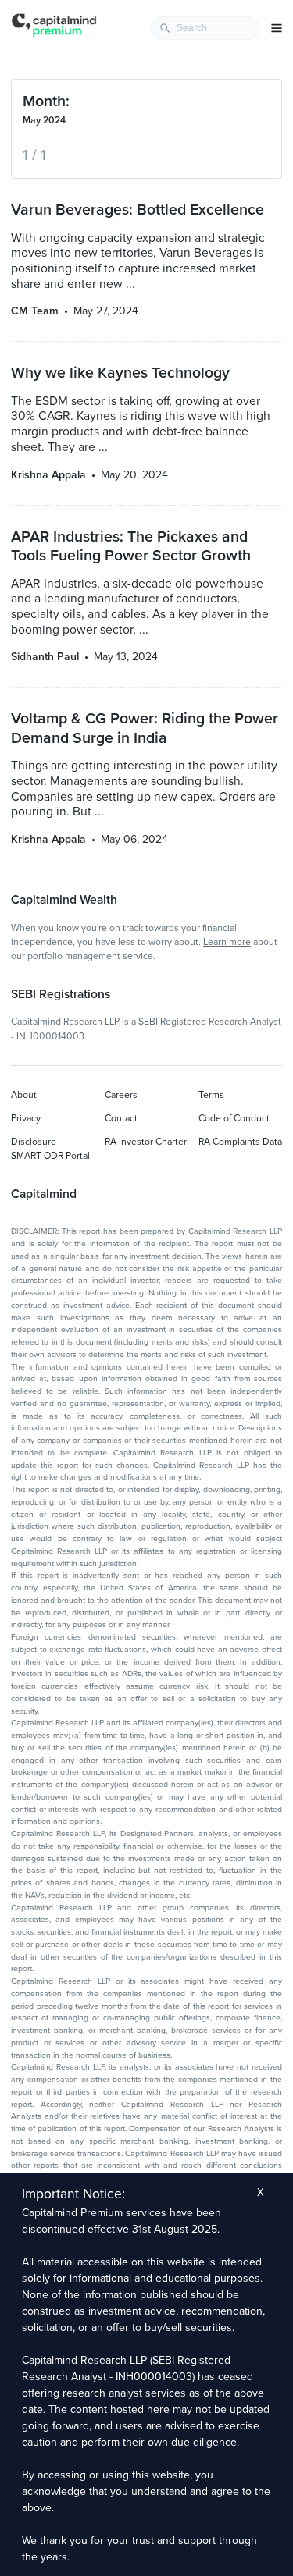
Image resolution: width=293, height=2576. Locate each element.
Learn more (227, 942)
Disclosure (34, 1142)
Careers (121, 1095)
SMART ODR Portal (50, 1156)
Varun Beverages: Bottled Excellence (138, 210)
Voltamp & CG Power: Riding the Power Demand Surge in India (145, 728)
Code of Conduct (234, 1118)
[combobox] (205, 28)
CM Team (35, 311)
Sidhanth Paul (45, 657)
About (24, 1095)
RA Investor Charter (146, 1142)
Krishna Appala (48, 475)
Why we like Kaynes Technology (120, 373)
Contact (121, 1118)
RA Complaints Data (240, 1142)
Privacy (26, 1118)
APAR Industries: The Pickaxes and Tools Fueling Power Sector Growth (131, 546)
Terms (211, 1095)
